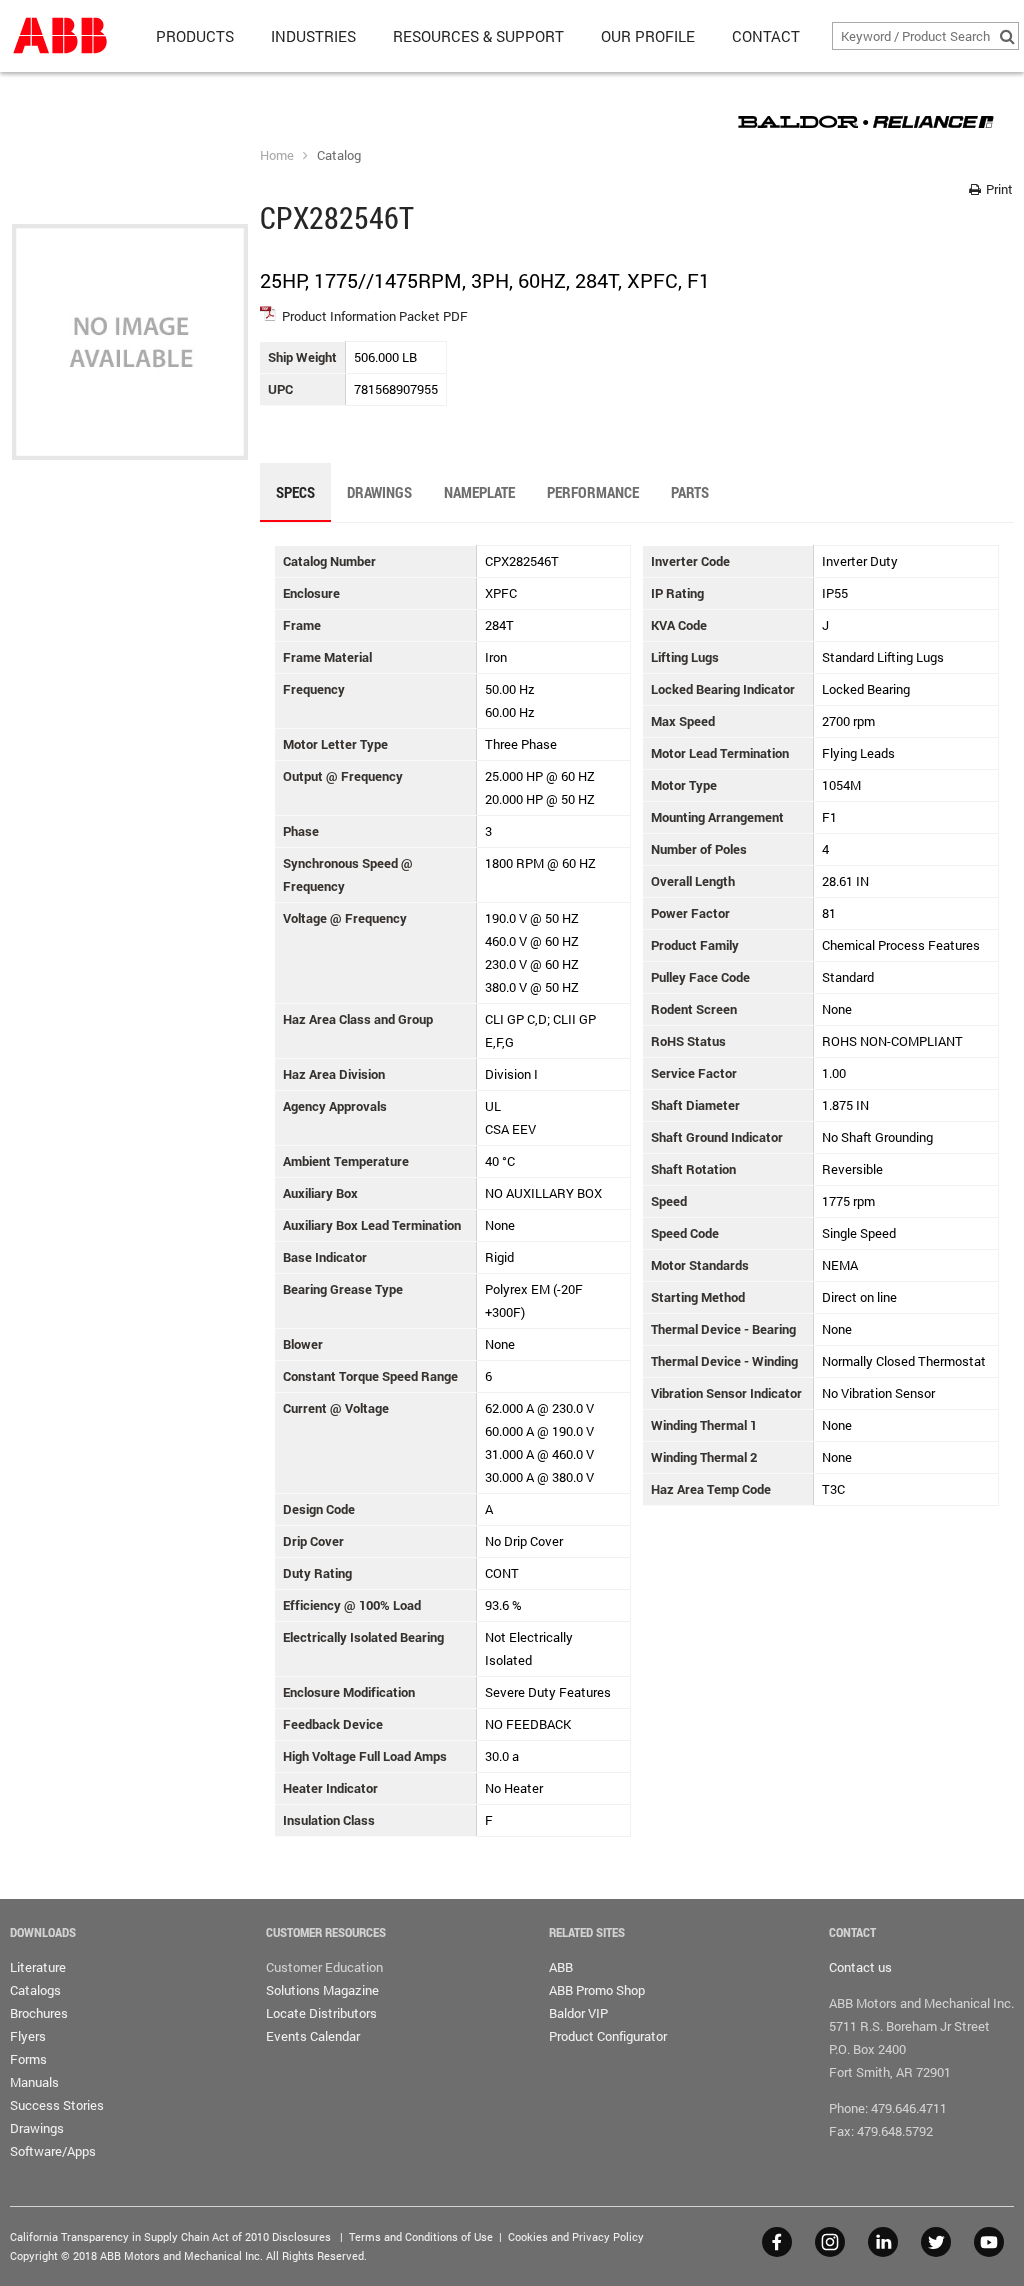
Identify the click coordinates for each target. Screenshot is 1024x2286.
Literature (38, 1967)
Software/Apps (53, 2151)
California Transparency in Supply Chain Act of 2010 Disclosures (170, 2236)
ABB (561, 1967)
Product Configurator (608, 2036)
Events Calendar (313, 2036)
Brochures (39, 2013)
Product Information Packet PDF (375, 316)
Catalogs (35, 1990)
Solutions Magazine (322, 1990)
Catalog (339, 155)
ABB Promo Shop (597, 1990)
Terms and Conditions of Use (421, 2236)
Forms (28, 2059)
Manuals (34, 2082)
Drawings (37, 2128)
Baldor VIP (578, 2013)
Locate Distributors (321, 2013)
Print (998, 189)
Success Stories (57, 2105)
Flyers (28, 2036)
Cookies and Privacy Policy (576, 2236)
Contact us (860, 1967)
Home (277, 155)
